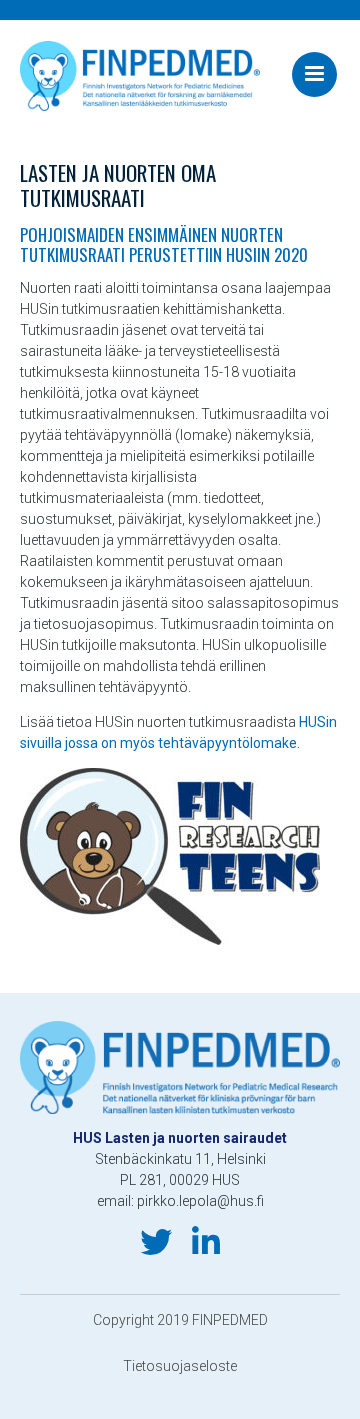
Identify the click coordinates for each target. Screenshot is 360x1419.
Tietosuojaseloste (180, 1366)
